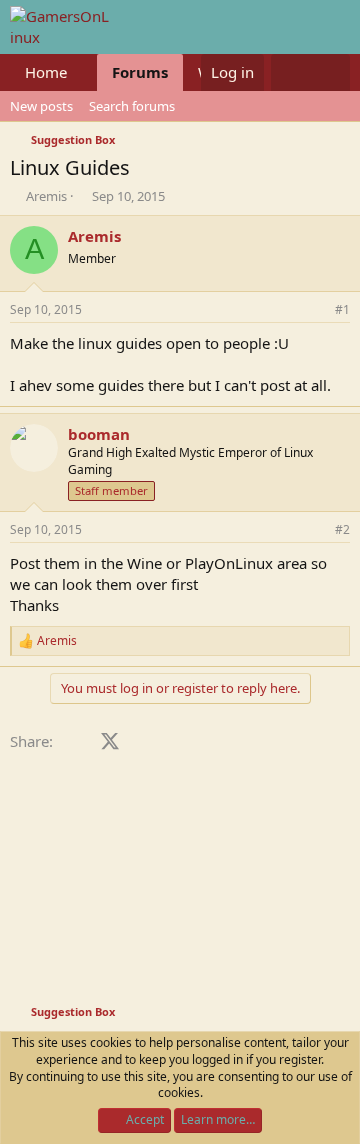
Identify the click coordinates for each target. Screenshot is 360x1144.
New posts (41, 106)
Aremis (46, 196)
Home (46, 72)
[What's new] (290, 72)
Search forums (132, 106)
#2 (342, 529)
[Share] (315, 310)
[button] (83, 72)
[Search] (330, 72)
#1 (342, 309)
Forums (140, 72)
